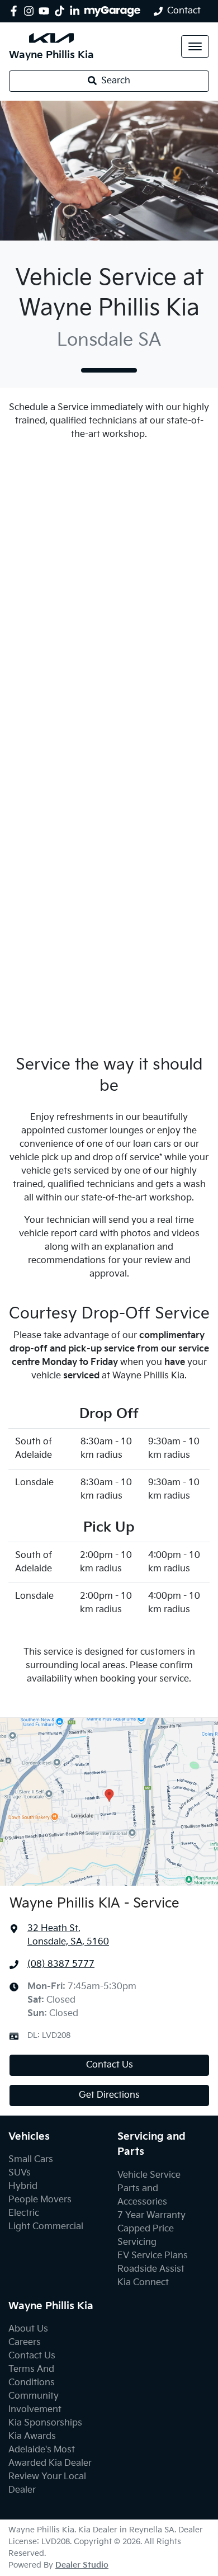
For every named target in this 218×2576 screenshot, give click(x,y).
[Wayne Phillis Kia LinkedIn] (77, 11)
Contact (184, 11)
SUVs (20, 2173)
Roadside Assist (151, 2269)
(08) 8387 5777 (61, 1964)
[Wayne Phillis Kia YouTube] (46, 11)
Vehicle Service (149, 2175)
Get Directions (109, 2095)
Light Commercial (46, 2227)
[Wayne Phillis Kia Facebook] (16, 11)
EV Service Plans (153, 2256)
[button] (195, 46)
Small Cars (31, 2160)
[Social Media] (62, 11)
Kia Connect (143, 2283)
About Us (28, 2329)
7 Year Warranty (151, 2215)
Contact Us (110, 2065)
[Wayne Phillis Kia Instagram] (31, 11)
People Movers (40, 2200)
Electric (24, 2213)
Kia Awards (32, 2436)
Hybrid (23, 2186)
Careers (25, 2342)
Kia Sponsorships (45, 2423)
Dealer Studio (82, 2565)
